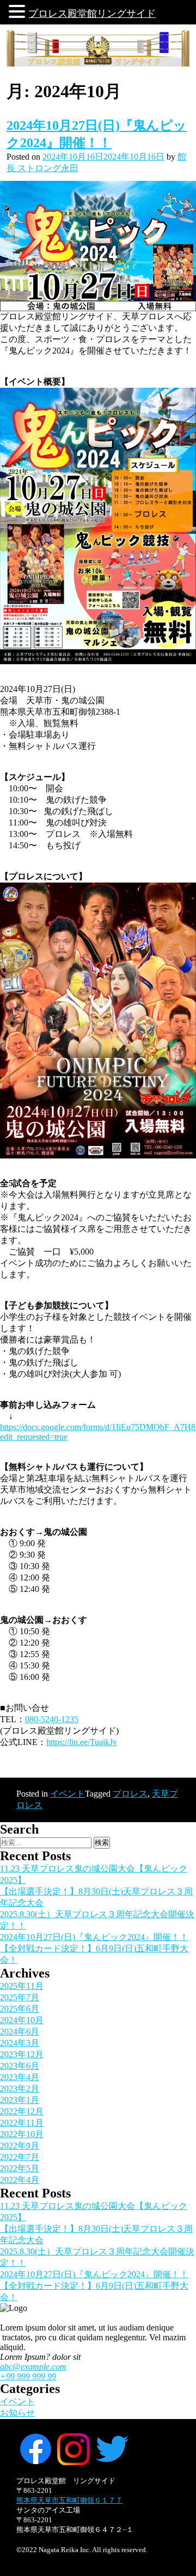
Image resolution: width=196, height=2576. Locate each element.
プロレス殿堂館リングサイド (92, 14)
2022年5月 (20, 2168)
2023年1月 (20, 2100)
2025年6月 (20, 2009)
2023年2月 (20, 2089)
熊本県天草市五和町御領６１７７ (69, 2500)
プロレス (130, 1794)
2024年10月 (22, 2020)
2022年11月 (22, 2123)
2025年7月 (20, 1997)
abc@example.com (33, 2367)
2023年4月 (20, 2077)
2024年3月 (20, 2043)
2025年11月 (22, 1986)
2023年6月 (20, 2066)
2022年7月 (20, 2157)
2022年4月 (20, 2180)
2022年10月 (22, 2134)
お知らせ (17, 2413)
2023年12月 (22, 2054)
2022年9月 (20, 2146)
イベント (68, 1794)
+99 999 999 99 (28, 2376)
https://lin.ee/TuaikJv (82, 1742)
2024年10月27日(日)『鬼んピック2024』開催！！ (94, 1937)
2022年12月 (22, 2111)
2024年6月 (20, 2032)
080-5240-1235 (52, 1719)
